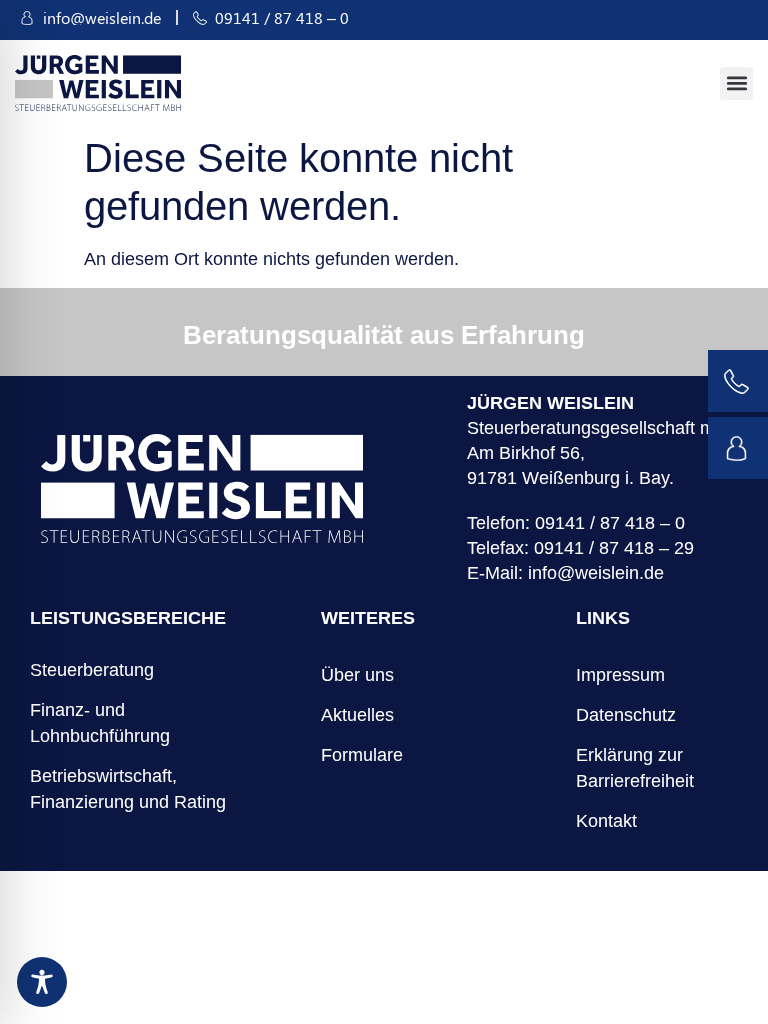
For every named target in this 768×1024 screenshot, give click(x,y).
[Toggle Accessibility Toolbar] (42, 982)
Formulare (362, 755)
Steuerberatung (92, 670)
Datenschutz (626, 715)
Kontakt (606, 821)
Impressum (620, 675)
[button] (736, 83)
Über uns (357, 675)
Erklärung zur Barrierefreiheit (635, 768)
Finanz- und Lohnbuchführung (100, 723)
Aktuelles (357, 715)
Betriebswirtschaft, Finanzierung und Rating (128, 789)
